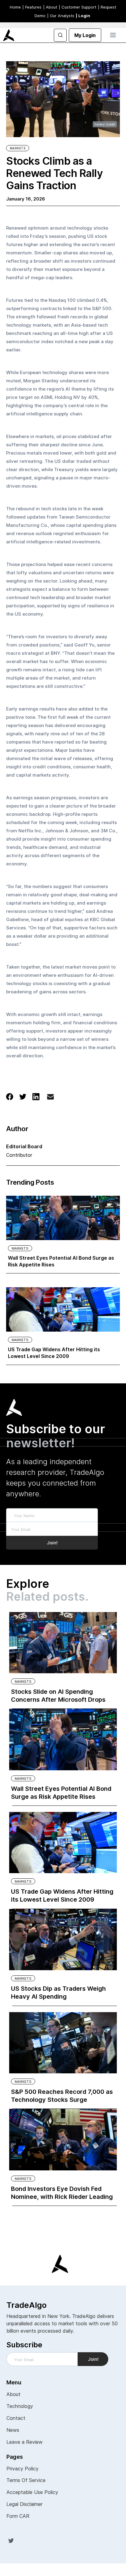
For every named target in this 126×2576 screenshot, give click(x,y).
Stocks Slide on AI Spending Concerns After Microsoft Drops (58, 1696)
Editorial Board (24, 1146)
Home (15, 7)
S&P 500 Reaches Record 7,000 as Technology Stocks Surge (62, 2096)
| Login (83, 16)
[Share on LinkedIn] (36, 1096)
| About (50, 7)
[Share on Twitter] (23, 1096)
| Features (32, 7)
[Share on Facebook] (10, 1096)
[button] (113, 35)
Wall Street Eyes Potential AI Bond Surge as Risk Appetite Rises (61, 1261)
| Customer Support (78, 7)
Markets (18, 148)
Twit (11, 2540)
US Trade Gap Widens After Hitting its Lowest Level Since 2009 (54, 1353)
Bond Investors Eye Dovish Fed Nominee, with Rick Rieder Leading (62, 2193)
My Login (85, 35)
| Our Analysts (61, 16)
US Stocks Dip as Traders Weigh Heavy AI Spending (58, 1993)
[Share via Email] (50, 1098)
